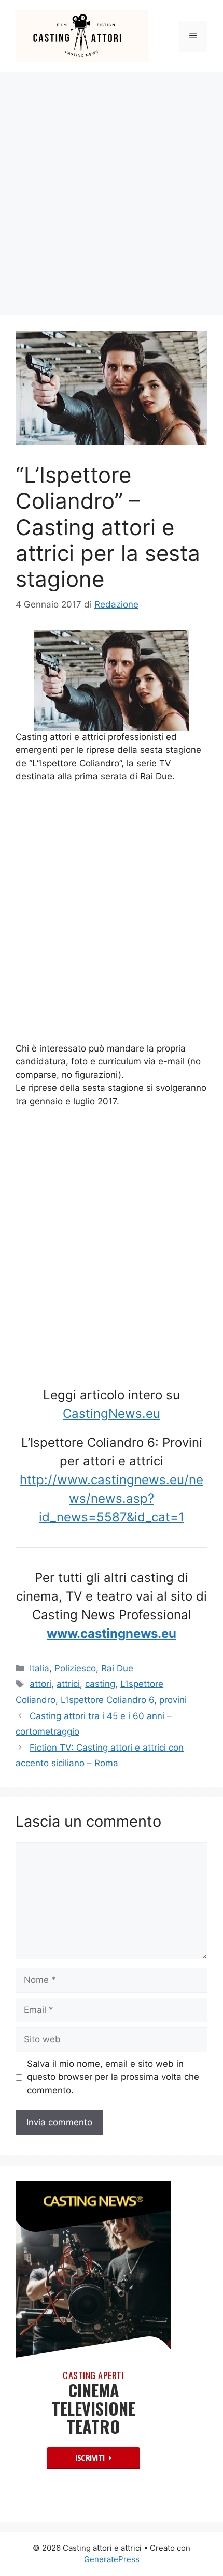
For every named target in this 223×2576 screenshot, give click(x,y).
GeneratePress (112, 2559)
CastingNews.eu (112, 1413)
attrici (68, 1684)
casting (100, 1684)
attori (40, 1684)
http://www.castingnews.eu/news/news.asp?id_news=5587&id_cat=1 (112, 1498)
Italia (39, 1668)
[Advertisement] (112, 188)
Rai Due (117, 1668)
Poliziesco (75, 1668)
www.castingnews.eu (112, 1633)
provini (173, 1700)
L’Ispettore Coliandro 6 (107, 1700)
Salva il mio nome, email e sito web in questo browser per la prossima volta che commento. (113, 2077)
